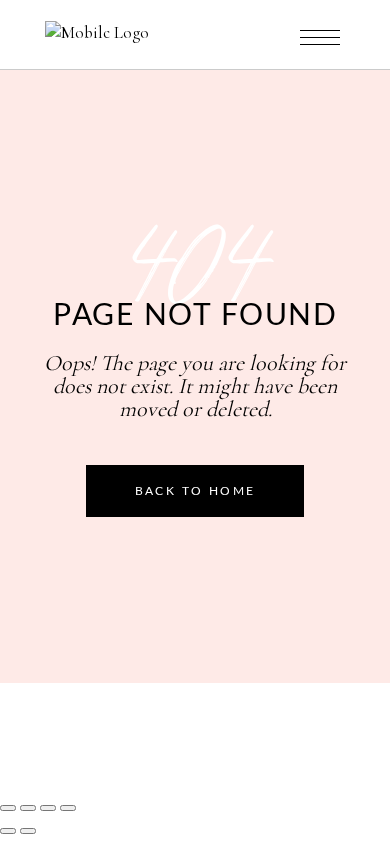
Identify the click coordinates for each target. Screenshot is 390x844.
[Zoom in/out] (8, 808)
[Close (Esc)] (68, 808)
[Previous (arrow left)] (8, 831)
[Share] (48, 808)
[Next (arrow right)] (28, 831)
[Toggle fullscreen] (28, 808)
